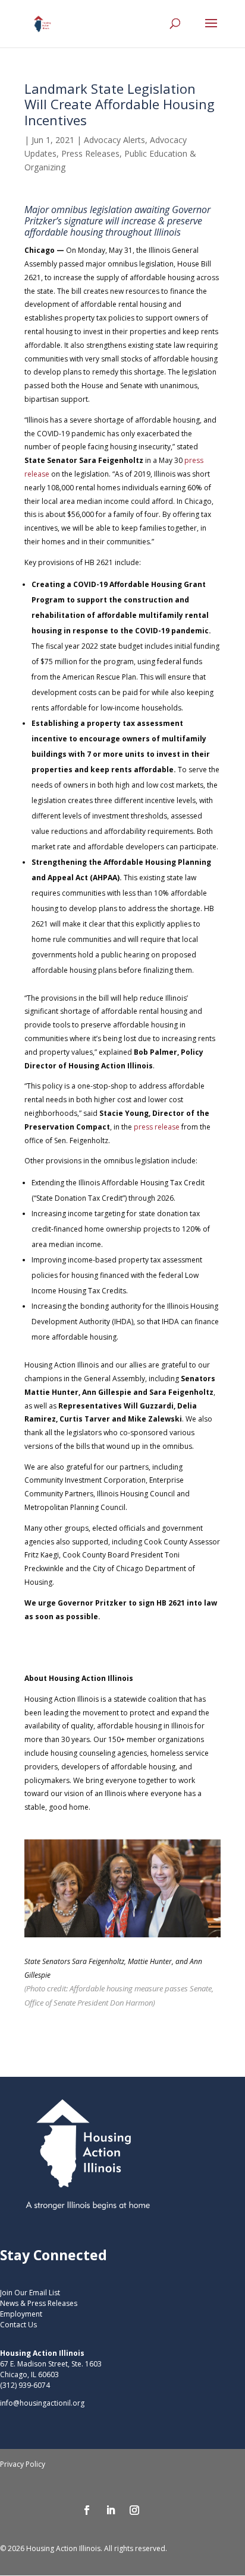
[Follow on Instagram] (134, 2510)
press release (157, 1127)
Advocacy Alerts (114, 140)
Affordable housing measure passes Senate (141, 1988)
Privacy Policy (23, 2464)
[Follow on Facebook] (87, 2510)
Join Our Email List (30, 2293)
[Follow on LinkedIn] (111, 2510)
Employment (21, 2314)
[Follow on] (158, 2510)
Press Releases (90, 153)
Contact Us (18, 2325)
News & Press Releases (39, 2303)
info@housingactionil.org (42, 2403)
